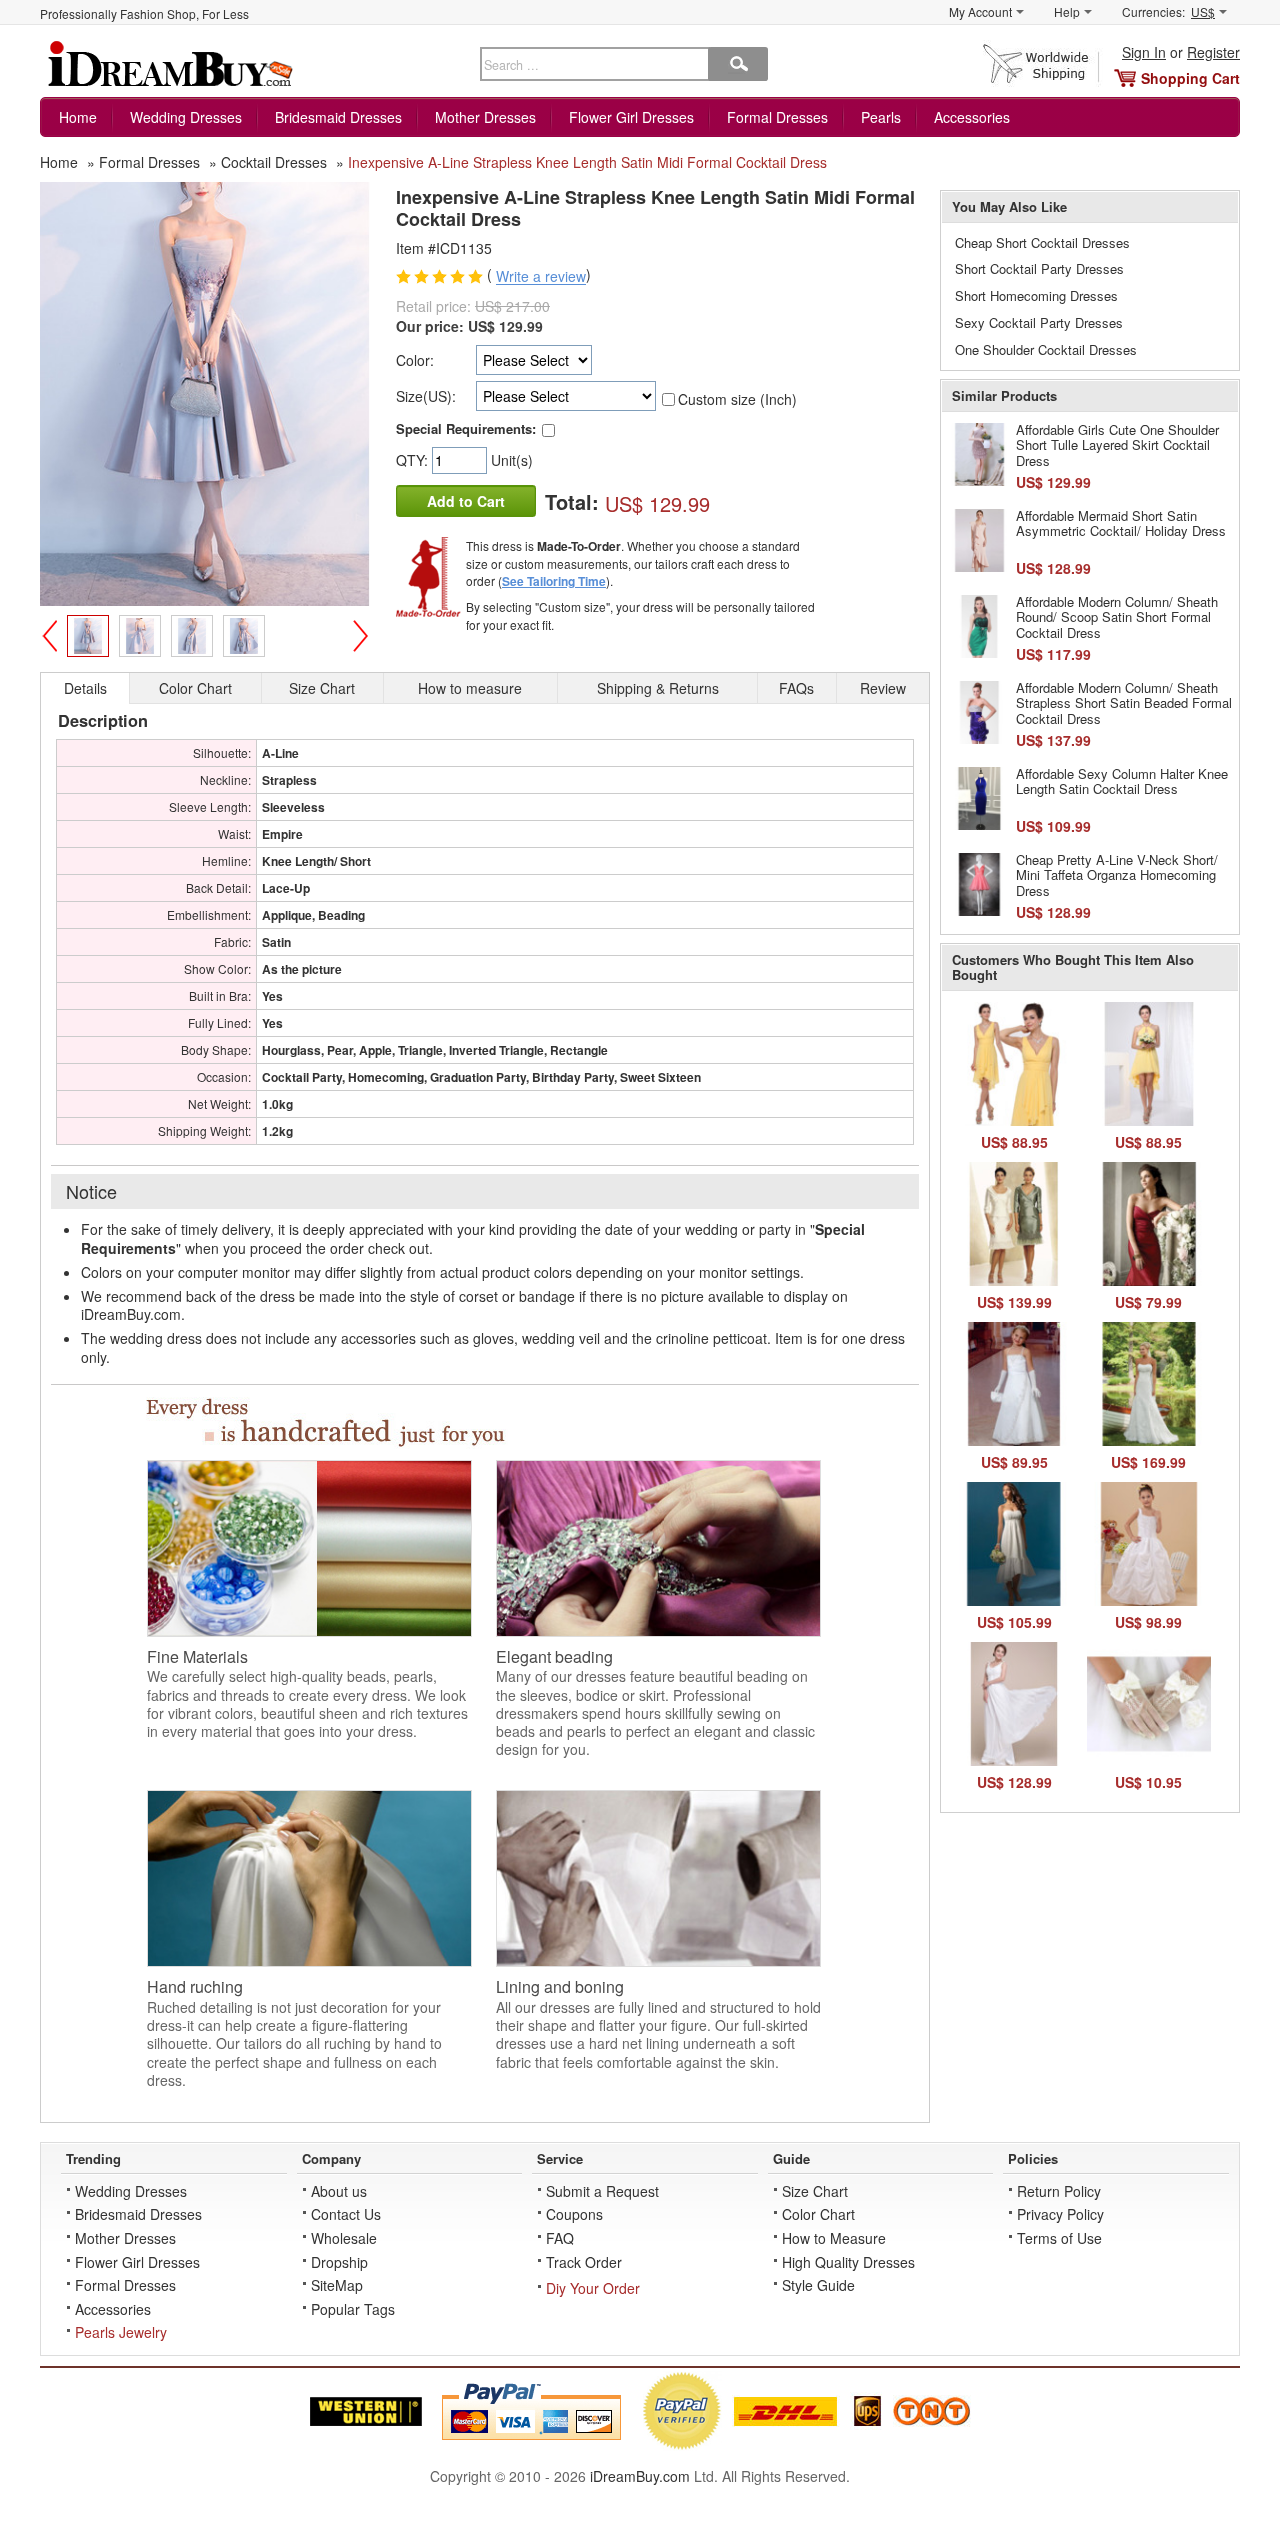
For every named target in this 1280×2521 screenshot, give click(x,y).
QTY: (414, 460)
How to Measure (834, 2238)
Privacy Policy (1060, 2214)
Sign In (1144, 52)
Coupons (574, 2214)
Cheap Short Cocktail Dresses (1042, 242)
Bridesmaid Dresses (338, 117)
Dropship (339, 2262)
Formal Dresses (777, 117)
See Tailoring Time (554, 581)
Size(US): (426, 396)
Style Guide (818, 2285)
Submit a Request (602, 2191)
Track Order (584, 2262)
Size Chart (815, 2191)
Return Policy (1059, 2191)
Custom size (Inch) (737, 399)
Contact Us (346, 2214)
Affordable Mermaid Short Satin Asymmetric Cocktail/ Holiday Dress (1121, 523)
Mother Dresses (485, 117)
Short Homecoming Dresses (1036, 295)
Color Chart (818, 2214)
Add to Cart (466, 501)
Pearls (881, 117)
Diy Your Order (593, 2288)
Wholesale (344, 2238)
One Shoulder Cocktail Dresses (1046, 349)
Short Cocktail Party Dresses (1039, 268)
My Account (980, 11)
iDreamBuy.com (640, 2476)
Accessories (972, 117)
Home (78, 117)
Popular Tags (353, 2309)
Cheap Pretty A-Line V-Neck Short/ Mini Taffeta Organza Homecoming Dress (1117, 875)
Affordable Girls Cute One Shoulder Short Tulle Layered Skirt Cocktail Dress (1117, 445)
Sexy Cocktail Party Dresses (1039, 322)
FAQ (560, 2238)
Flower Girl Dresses (631, 117)
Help (1067, 11)
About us (339, 2191)
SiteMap (337, 2285)
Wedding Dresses (186, 117)
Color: (415, 360)
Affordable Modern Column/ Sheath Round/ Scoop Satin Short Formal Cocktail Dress (1117, 617)
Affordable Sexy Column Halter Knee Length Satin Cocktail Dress (1122, 781)
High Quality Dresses (848, 2262)
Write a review (541, 277)
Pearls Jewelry (121, 2332)
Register (1213, 52)
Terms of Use (1059, 2238)
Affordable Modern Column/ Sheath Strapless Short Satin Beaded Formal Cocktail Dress (1124, 703)
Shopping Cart (1190, 78)
